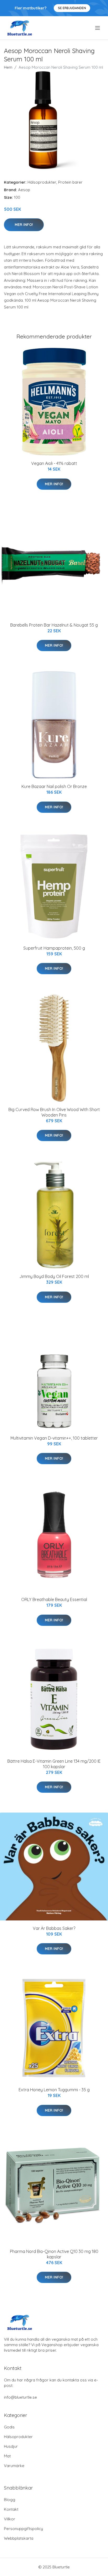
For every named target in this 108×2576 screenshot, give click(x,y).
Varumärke (14, 2466)
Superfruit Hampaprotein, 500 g (54, 948)
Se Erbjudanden (72, 8)
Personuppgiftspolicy (23, 2529)
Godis (9, 2427)
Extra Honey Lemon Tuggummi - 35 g (54, 2090)
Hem (8, 67)
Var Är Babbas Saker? (54, 1928)
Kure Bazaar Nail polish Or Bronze (54, 786)
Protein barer (70, 182)
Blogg (10, 2500)
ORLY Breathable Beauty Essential (54, 1599)
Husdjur (11, 2446)
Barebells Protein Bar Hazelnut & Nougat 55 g (54, 625)
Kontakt (11, 2509)
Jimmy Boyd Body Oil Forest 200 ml (54, 1276)
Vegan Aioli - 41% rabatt (54, 463)
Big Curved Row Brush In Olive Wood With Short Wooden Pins (54, 1112)
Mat (7, 2456)
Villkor (10, 2519)
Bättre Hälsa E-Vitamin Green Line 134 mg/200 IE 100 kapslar (54, 1764)
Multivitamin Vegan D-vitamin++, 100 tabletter (54, 1438)
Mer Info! (24, 225)
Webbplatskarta (19, 2538)
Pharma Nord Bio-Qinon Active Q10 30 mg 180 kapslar (54, 2254)
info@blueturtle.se (20, 2397)
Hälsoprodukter (42, 182)
